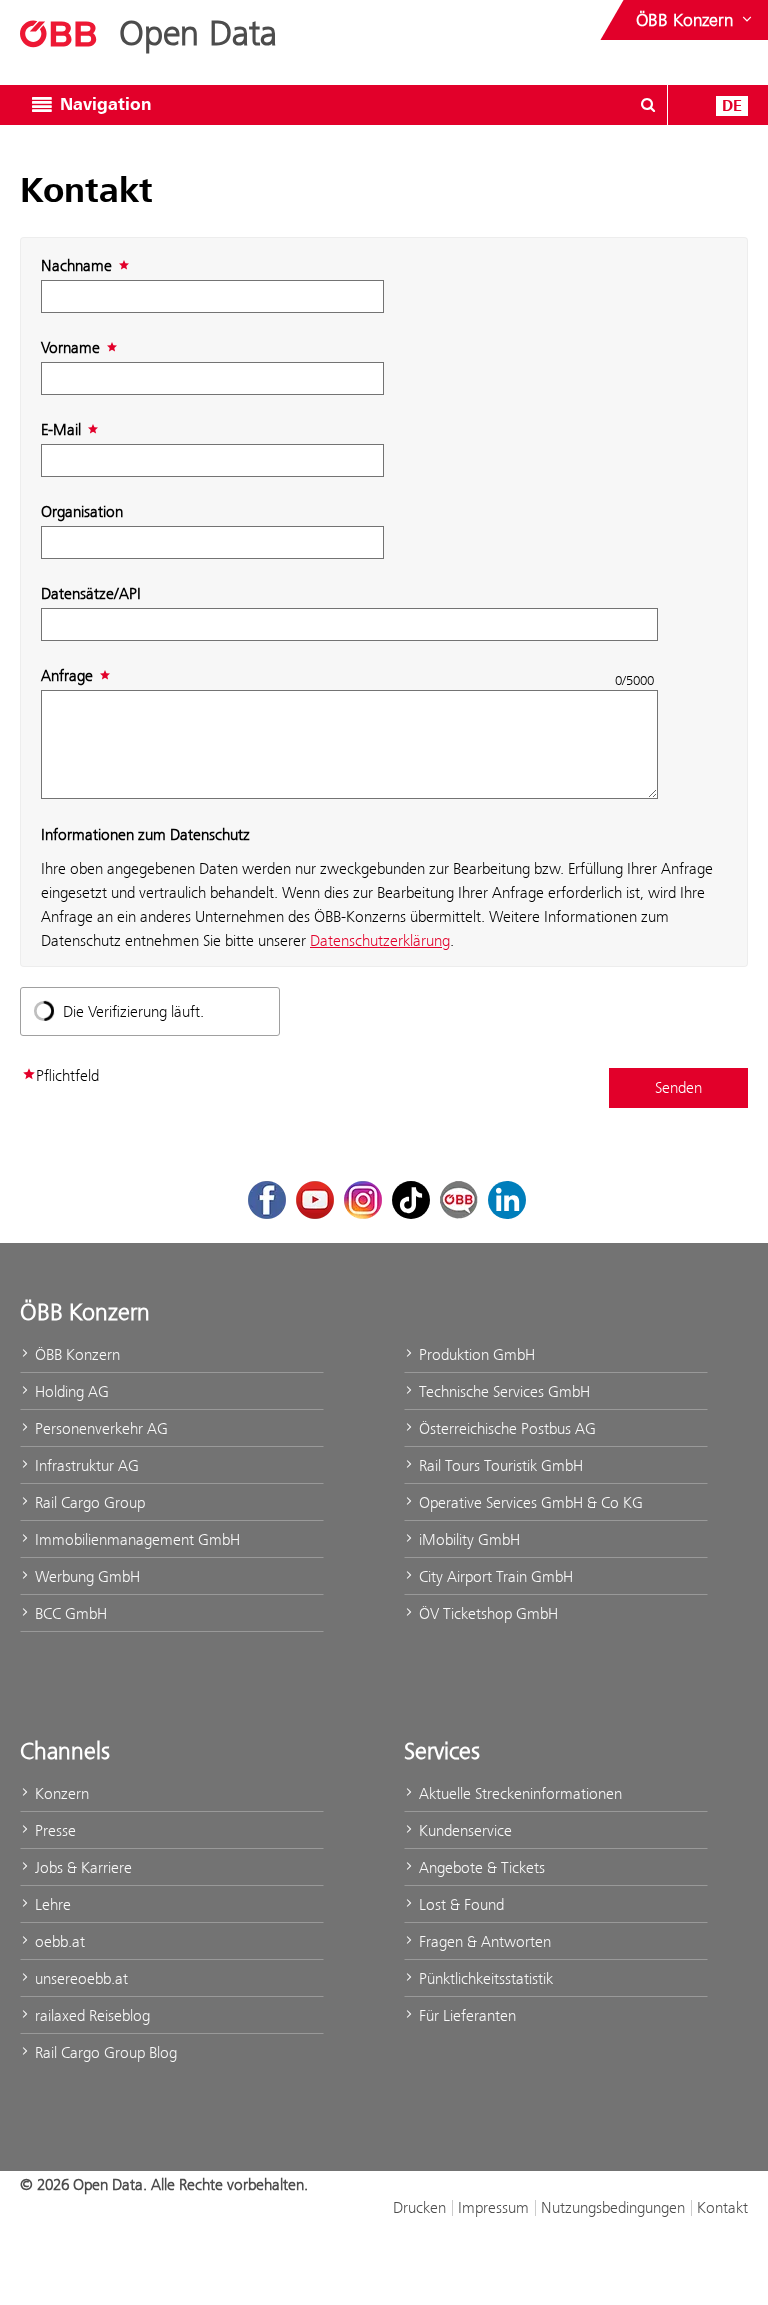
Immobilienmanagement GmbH (135, 1539)
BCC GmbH (69, 1613)
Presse (53, 1830)
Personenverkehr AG (99, 1428)
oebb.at (58, 1941)
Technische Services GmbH (502, 1391)
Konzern (60, 1793)
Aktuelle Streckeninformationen (518, 1793)
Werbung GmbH (85, 1576)
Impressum (493, 2207)
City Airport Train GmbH (494, 1576)
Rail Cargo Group (88, 1502)
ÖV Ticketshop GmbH (486, 1613)
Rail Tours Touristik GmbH (499, 1465)
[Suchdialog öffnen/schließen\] (648, 105)
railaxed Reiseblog (90, 2015)
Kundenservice (463, 1830)
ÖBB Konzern (75, 1354)
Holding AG (70, 1391)
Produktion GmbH (475, 1354)
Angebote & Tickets (480, 1867)
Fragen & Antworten (483, 1941)
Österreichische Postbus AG (505, 1428)
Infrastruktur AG (85, 1465)
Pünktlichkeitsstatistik (484, 1978)
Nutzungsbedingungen (613, 2207)
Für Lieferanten (465, 2015)
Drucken (419, 2207)
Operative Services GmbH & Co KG (529, 1502)
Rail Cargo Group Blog (104, 2052)
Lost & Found (459, 1904)
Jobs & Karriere (81, 1867)
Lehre (51, 1904)
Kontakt (722, 2207)
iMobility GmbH (467, 1539)
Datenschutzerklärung (380, 940)
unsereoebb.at (79, 1978)
